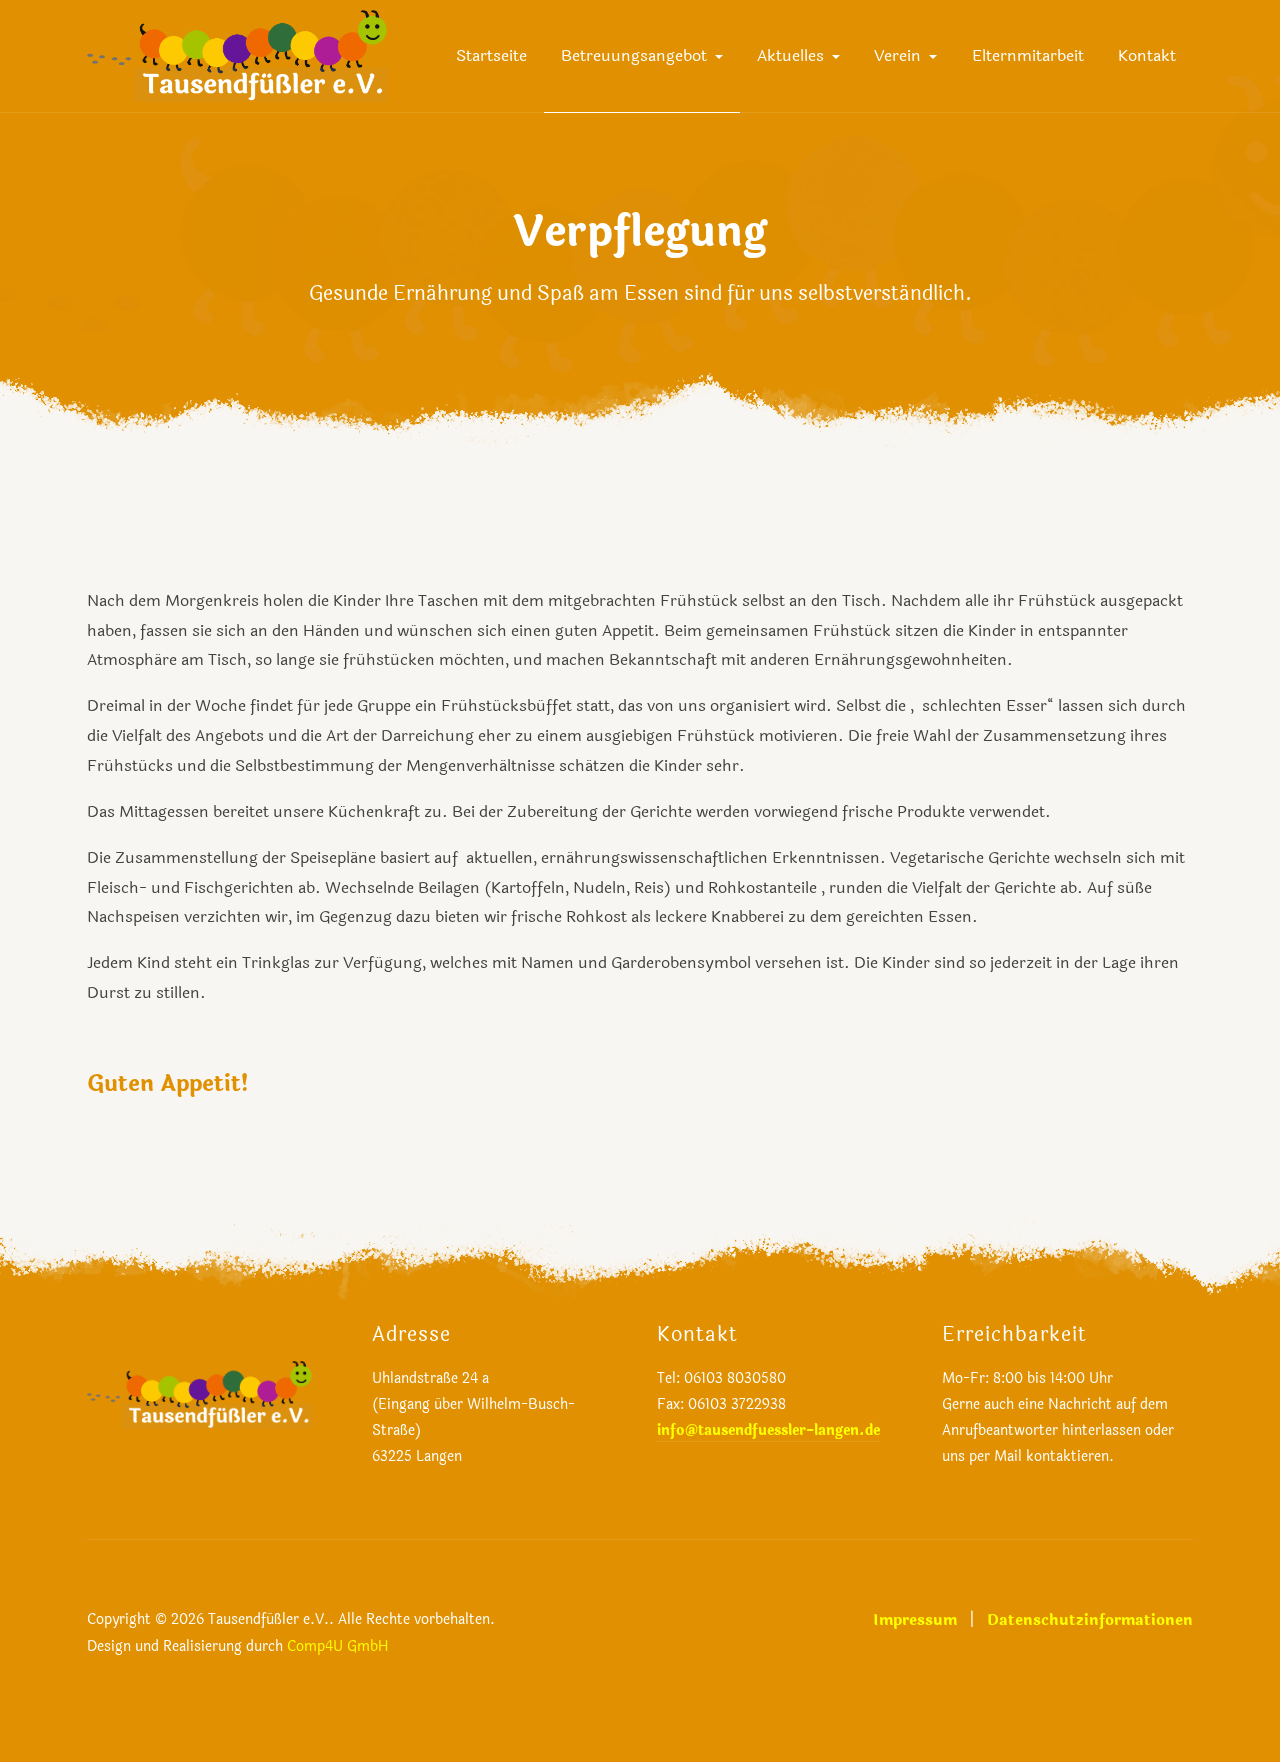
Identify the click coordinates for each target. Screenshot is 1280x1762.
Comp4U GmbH (337, 1646)
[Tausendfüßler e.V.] (237, 54)
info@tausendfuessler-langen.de (768, 1430)
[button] (642, 56)
